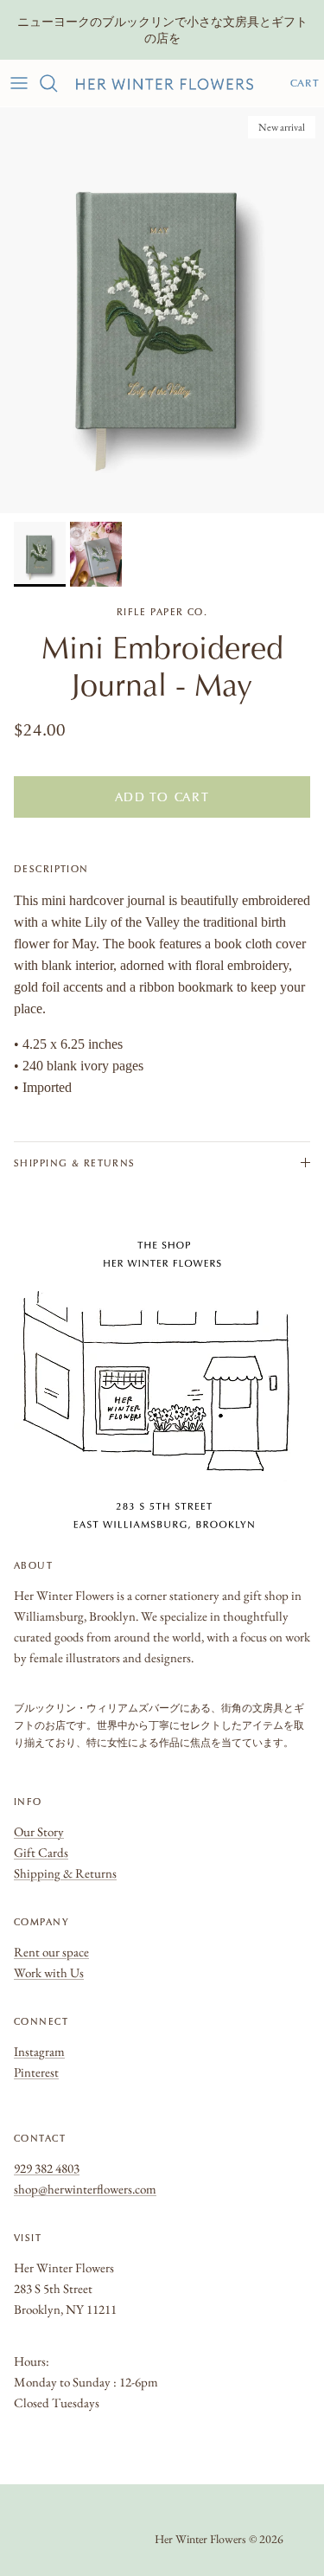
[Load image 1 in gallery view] (162, 310)
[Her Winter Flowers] (165, 84)
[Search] (57, 83)
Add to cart (162, 797)
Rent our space (51, 1952)
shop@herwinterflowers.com (85, 2189)
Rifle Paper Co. (162, 612)
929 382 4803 (47, 2168)
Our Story (39, 1831)
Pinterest (36, 2072)
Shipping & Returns (75, 1163)
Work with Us (49, 1972)
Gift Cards (41, 1852)
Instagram (39, 2051)
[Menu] (19, 83)
